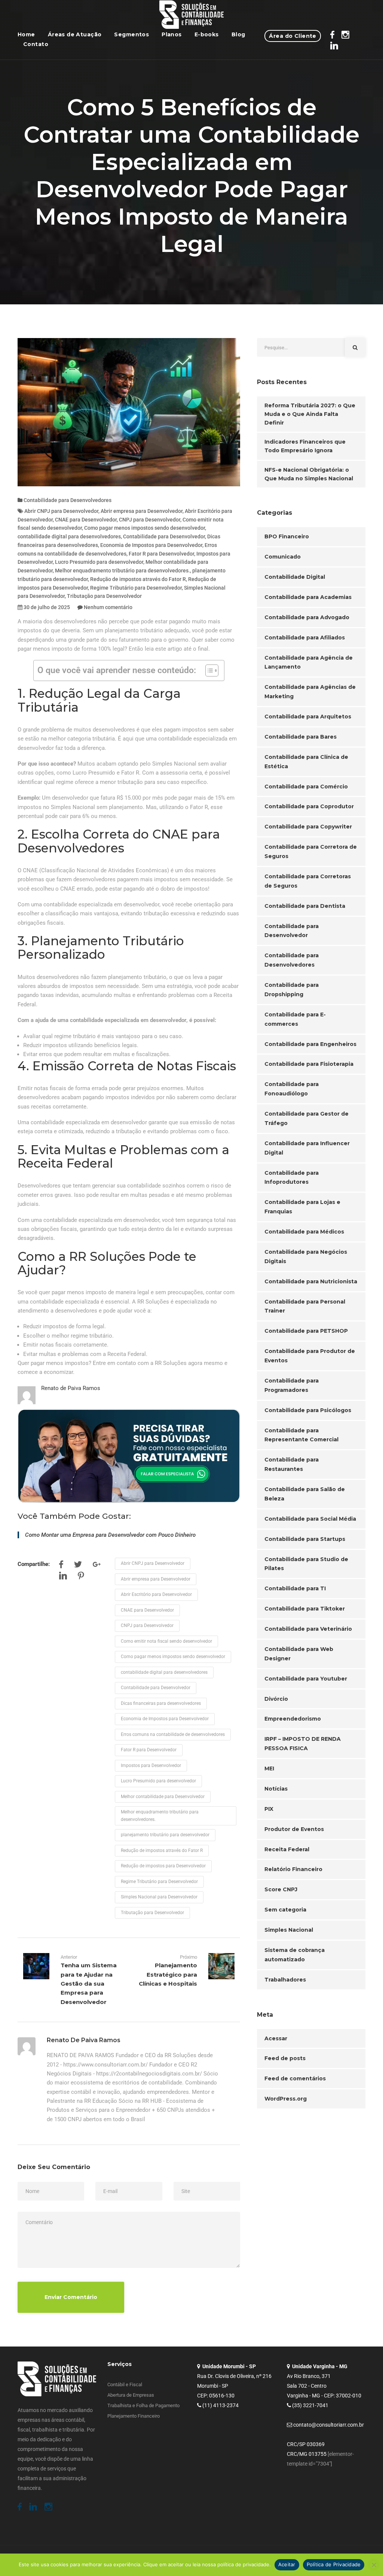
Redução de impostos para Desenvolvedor (163, 1866)
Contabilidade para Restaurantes (292, 1464)
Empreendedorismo (293, 1719)
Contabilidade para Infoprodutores (292, 1178)
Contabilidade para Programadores (292, 1385)
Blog (238, 34)
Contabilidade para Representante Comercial (301, 1435)
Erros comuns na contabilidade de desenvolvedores (173, 1734)
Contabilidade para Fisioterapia (309, 1064)
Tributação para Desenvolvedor (104, 596)
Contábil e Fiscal (125, 2385)
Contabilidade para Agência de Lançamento (309, 662)
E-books (207, 34)
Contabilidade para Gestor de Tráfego (307, 1118)
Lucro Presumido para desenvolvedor (99, 562)
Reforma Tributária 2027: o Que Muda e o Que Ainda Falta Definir (310, 414)
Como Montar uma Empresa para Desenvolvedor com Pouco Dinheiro (110, 1535)
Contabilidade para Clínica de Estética (306, 762)
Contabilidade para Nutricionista (311, 1281)
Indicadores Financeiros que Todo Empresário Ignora (305, 446)
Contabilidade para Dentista (305, 906)
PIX (269, 1809)
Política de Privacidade (334, 2564)
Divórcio (276, 1699)
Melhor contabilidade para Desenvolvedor (163, 1797)
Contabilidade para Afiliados (305, 638)
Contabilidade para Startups (305, 1539)
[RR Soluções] (192, 15)
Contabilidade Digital (295, 577)
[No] (374, 2565)
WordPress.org (286, 2099)
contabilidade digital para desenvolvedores (69, 536)
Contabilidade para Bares (301, 737)
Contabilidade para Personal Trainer (305, 1306)
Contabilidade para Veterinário (308, 1629)
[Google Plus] (97, 1566)
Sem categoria (285, 1910)
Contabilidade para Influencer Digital (307, 1148)
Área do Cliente (292, 36)
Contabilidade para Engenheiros (310, 1044)
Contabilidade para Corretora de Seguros (311, 851)
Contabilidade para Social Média (310, 1519)
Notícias (276, 1789)
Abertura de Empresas (131, 2395)
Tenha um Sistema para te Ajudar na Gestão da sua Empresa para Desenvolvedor (89, 1984)
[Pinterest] (81, 1577)
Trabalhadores (285, 1980)
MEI (269, 1768)
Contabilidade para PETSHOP (306, 1331)
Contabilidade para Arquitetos (308, 717)
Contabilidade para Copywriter (308, 827)
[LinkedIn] (63, 1577)
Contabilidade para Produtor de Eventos (310, 1356)
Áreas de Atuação (75, 34)
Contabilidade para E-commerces (295, 1019)
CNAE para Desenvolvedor (86, 520)
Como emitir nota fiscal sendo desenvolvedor (166, 1641)
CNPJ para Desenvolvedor (150, 520)
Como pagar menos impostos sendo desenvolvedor (145, 528)
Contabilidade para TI (295, 1588)
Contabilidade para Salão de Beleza (305, 1494)
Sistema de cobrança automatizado (295, 1955)
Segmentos (131, 34)
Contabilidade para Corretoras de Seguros (308, 881)
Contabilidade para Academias (308, 597)
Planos (172, 34)
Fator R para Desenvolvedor (161, 554)
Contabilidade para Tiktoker (305, 1609)
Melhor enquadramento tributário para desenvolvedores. (122, 571)
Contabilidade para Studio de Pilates (306, 1564)
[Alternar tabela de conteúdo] (208, 670)
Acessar (276, 2038)
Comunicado (283, 557)
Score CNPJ (281, 1889)
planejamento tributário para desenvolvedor (165, 1835)
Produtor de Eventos (294, 1829)
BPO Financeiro (287, 536)
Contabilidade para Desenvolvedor (164, 536)
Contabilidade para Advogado (307, 617)
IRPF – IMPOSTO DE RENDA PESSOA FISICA (303, 1744)
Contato (36, 44)
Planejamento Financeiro (134, 2416)
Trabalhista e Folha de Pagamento (143, 2405)
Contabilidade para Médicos (304, 1232)
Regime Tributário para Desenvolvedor (136, 588)
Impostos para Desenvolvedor (151, 1766)
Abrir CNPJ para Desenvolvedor (61, 511)
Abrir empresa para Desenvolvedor (142, 511)
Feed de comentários (295, 2078)
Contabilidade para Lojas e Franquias (302, 1207)
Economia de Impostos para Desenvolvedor (151, 545)
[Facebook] (61, 1566)
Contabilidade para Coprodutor (309, 806)
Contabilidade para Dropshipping (292, 990)
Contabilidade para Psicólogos (308, 1410)
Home (26, 34)
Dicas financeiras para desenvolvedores (161, 1703)
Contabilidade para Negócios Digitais (306, 1257)
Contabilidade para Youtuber (306, 1679)
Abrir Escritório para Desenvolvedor (156, 1594)
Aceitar (287, 2564)
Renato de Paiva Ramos (71, 1388)
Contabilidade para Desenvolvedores (68, 500)
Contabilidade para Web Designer (299, 1654)
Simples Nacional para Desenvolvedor (159, 1897)
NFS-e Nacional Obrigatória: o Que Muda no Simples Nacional (309, 474)
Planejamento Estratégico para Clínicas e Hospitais (168, 1974)
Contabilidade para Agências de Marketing (310, 692)
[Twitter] (78, 1566)
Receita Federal (287, 1849)
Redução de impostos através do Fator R (138, 579)
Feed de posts (285, 2058)
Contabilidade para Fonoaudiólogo (292, 1089)
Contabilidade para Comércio (306, 787)
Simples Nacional (289, 1930)
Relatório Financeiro (293, 1869)
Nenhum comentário (108, 607)
